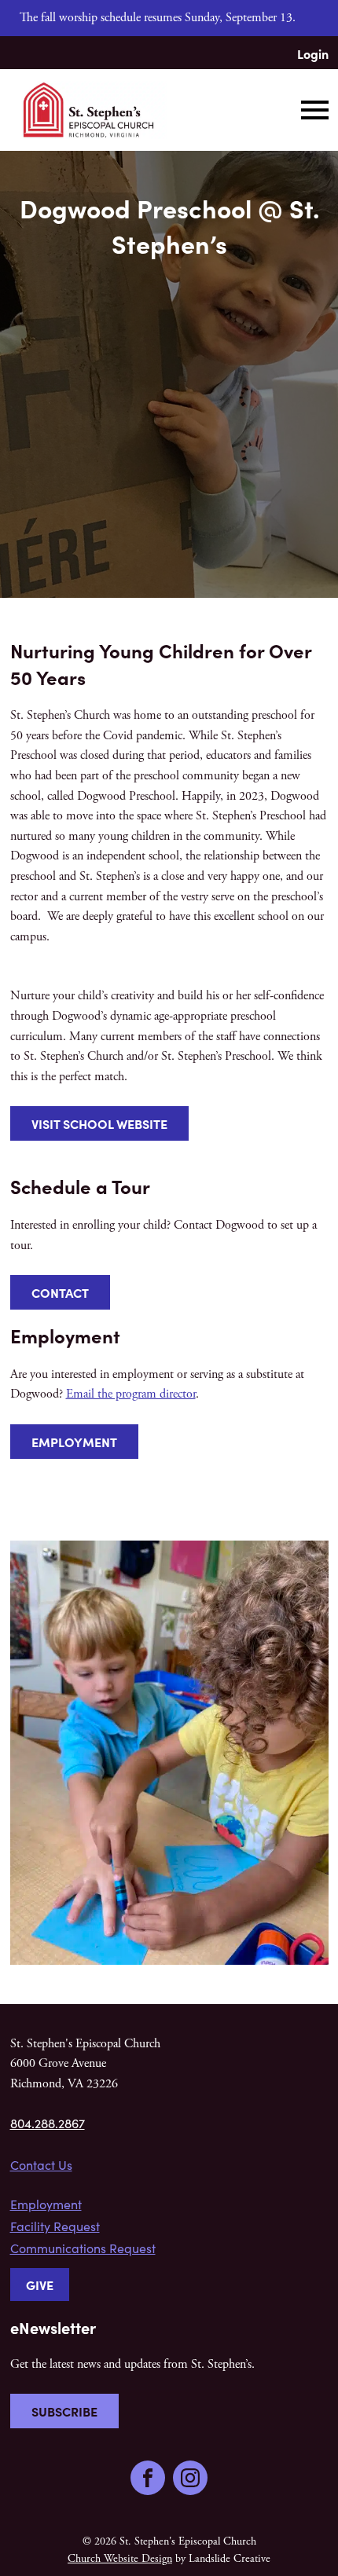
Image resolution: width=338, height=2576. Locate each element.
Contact (60, 1292)
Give (40, 2285)
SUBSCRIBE (64, 2411)
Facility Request (55, 2226)
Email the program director (131, 1394)
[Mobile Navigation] (311, 110)
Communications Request (83, 2248)
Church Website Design (120, 2559)
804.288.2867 (48, 2123)
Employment (74, 1442)
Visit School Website (99, 1123)
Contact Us (41, 2165)
